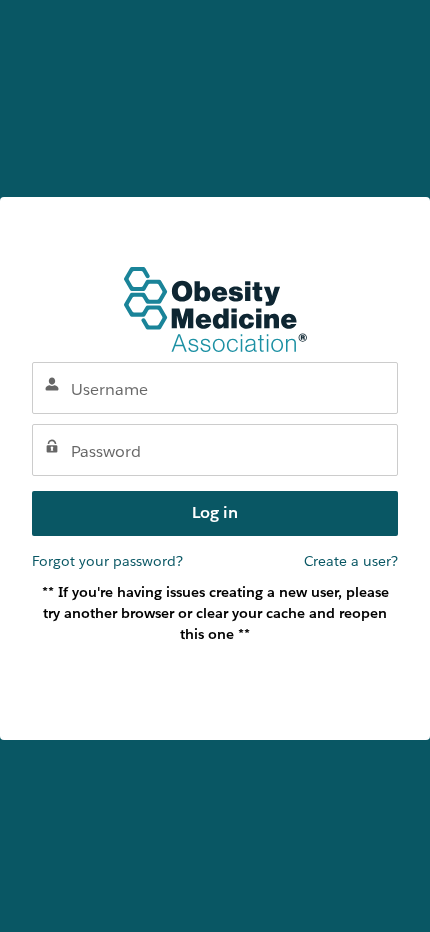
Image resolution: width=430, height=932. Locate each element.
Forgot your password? (107, 561)
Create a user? (351, 561)
